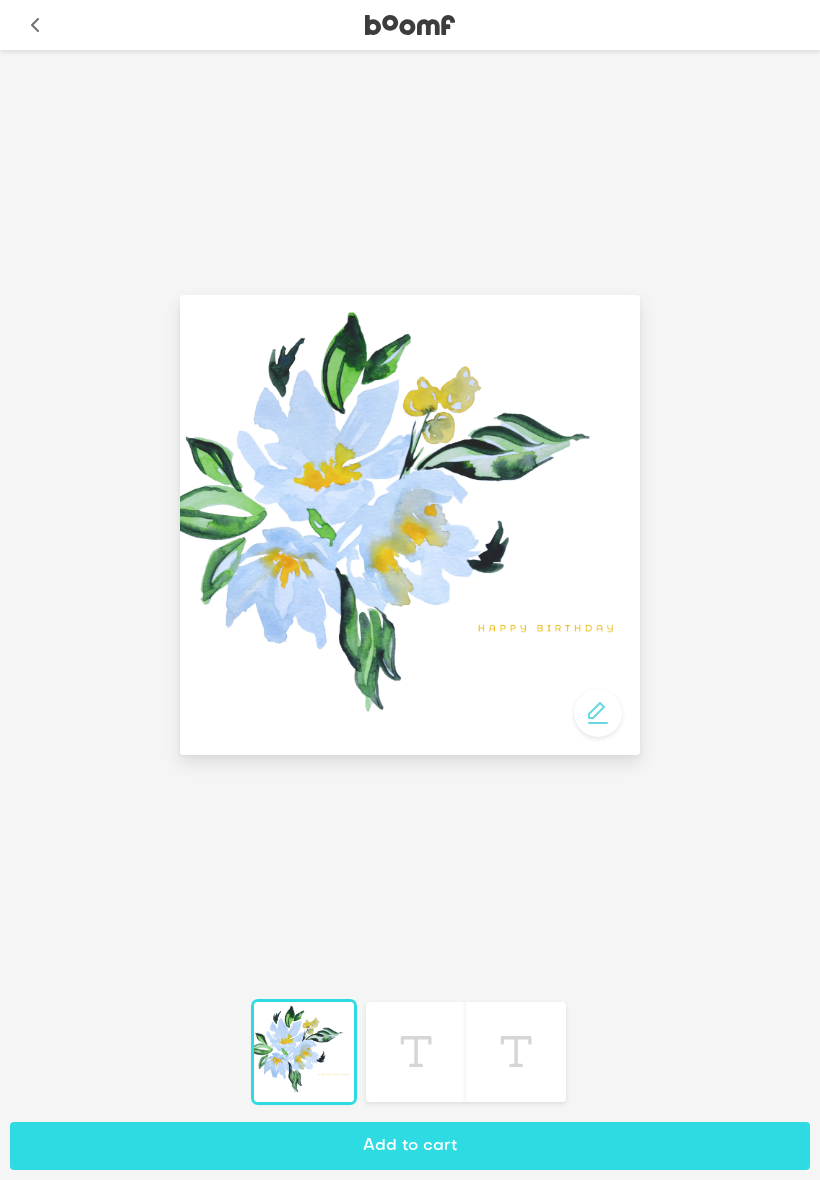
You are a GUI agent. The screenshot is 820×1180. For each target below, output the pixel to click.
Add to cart (410, 1146)
